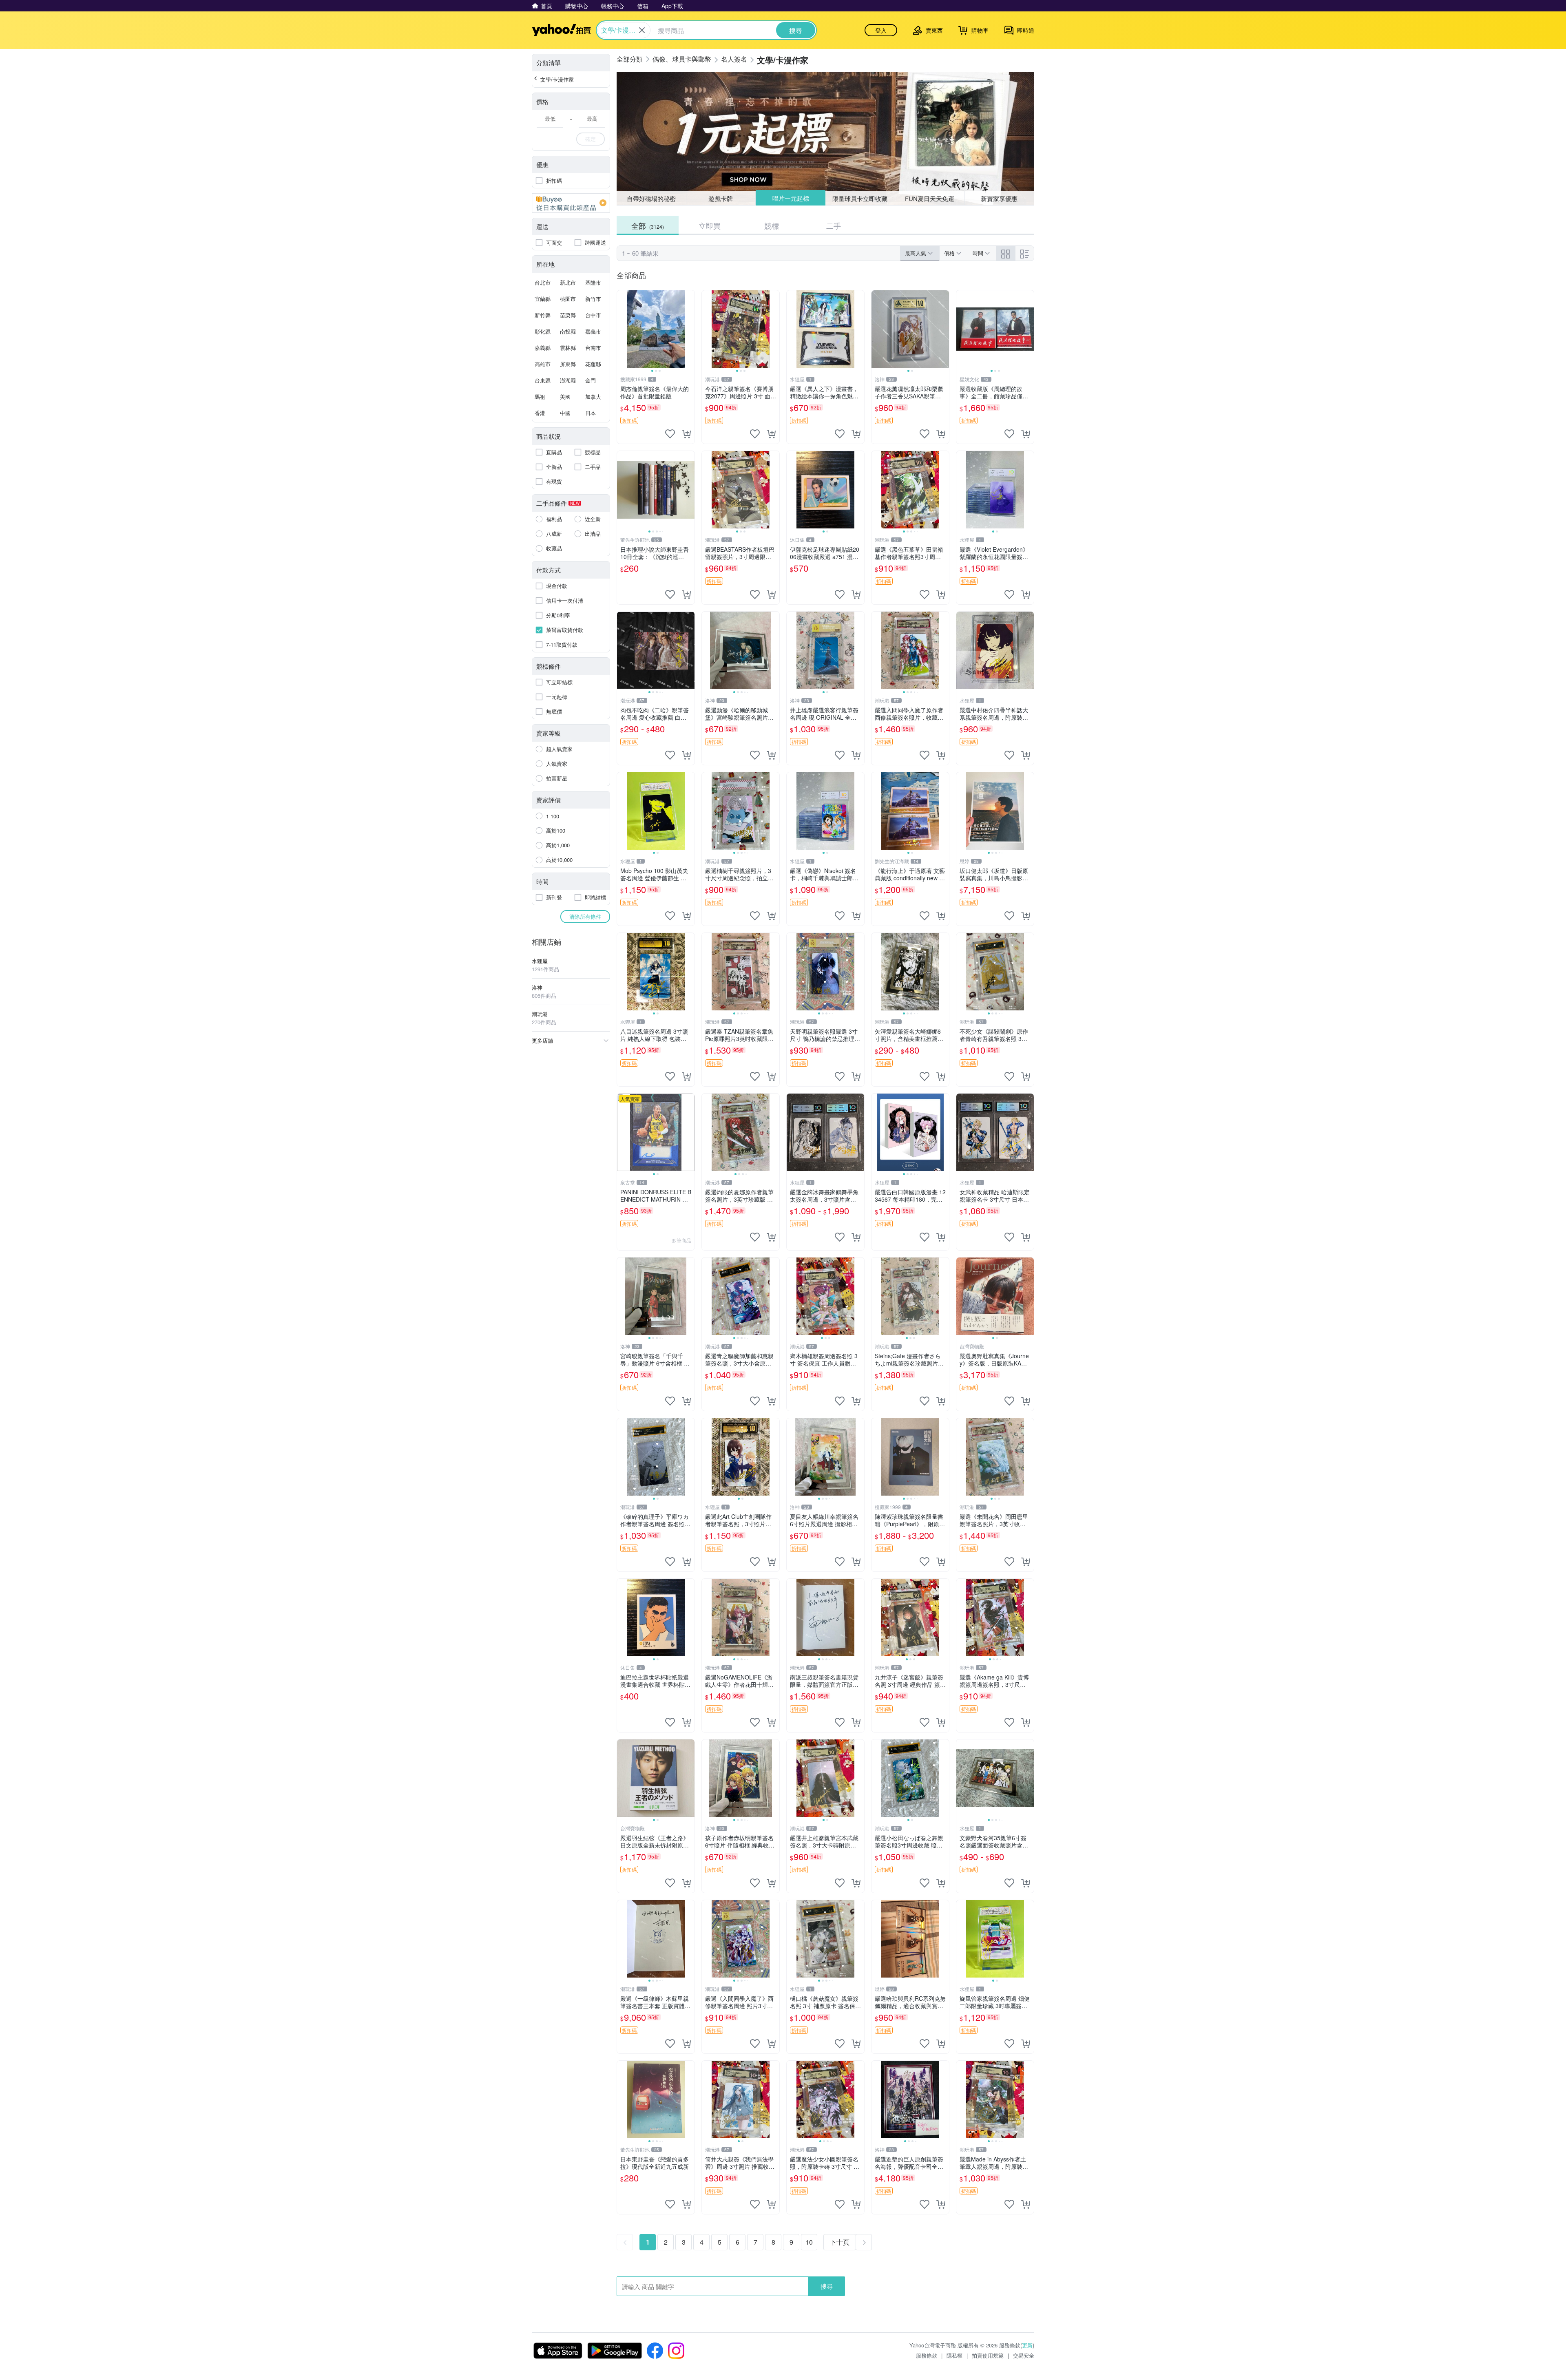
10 (809, 2242)
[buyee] (571, 203)
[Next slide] (689, 329)
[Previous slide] (622, 329)
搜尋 (827, 2286)
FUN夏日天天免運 (930, 198)
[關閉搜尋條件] (642, 30)
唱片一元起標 (790, 198)
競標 (772, 225)
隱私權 (954, 2355)
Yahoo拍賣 (561, 30)
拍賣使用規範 (988, 2355)
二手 (834, 225)
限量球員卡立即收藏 (860, 198)
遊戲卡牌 (721, 198)
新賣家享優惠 (999, 198)
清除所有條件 (585, 916)
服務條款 (927, 2355)
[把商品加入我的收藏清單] (670, 434)
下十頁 (840, 2242)
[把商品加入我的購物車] (686, 434)
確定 (591, 139)
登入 (881, 30)
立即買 (710, 225)
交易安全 (1024, 2355)
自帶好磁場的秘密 (651, 198)
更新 (1027, 2345)
